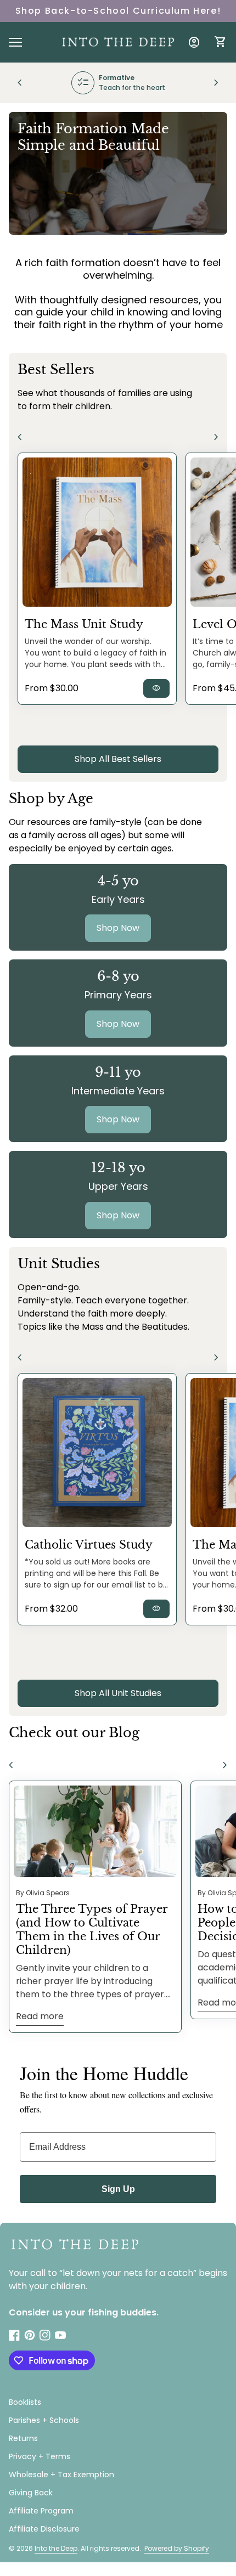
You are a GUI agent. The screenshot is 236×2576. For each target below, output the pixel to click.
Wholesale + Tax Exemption (61, 2475)
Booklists (25, 2402)
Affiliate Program (41, 2511)
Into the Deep (56, 2548)
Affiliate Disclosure (44, 2529)
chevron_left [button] (20, 83)
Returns (23, 2438)
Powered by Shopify (177, 2548)
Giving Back (31, 2493)
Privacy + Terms (40, 2456)
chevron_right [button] (216, 83)
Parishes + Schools (44, 2420)
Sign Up (118, 2189)
